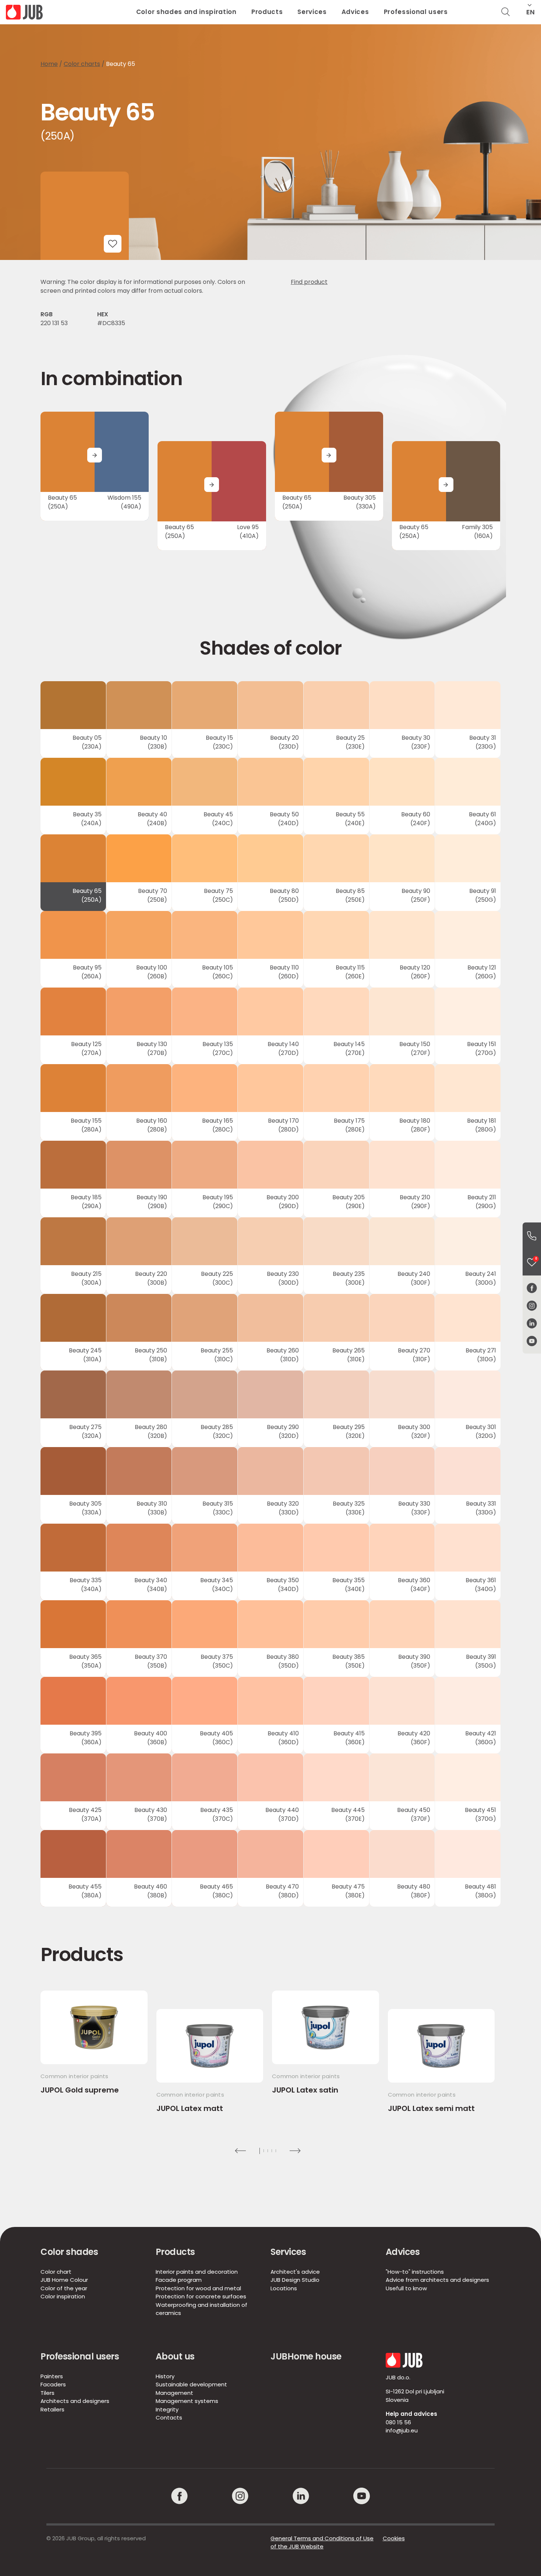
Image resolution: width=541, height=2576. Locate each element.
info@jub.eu (402, 2430)
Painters (52, 2376)
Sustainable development (191, 2384)
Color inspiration (63, 2296)
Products (267, 12)
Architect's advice (295, 2272)
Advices (355, 12)
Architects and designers (75, 2401)
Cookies (394, 2538)
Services (312, 12)
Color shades (69, 2252)
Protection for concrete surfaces (201, 2296)
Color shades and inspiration (186, 12)
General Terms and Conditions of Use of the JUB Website (322, 2542)
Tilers (47, 2393)
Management (174, 2393)
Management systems (187, 2401)
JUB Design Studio (295, 2280)
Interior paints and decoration (197, 2272)
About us (175, 2356)
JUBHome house (306, 2356)
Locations (284, 2288)
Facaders (53, 2384)
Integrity (167, 2409)
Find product (309, 282)
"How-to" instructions (415, 2272)
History (165, 2376)
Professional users (416, 12)
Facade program (179, 2280)
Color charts (82, 64)
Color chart (56, 2272)
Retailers (52, 2409)
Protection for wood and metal (198, 2288)
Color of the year (64, 2288)
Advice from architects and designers (437, 2280)
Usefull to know (406, 2288)
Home (49, 64)
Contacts (169, 2417)
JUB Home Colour (64, 2280)
